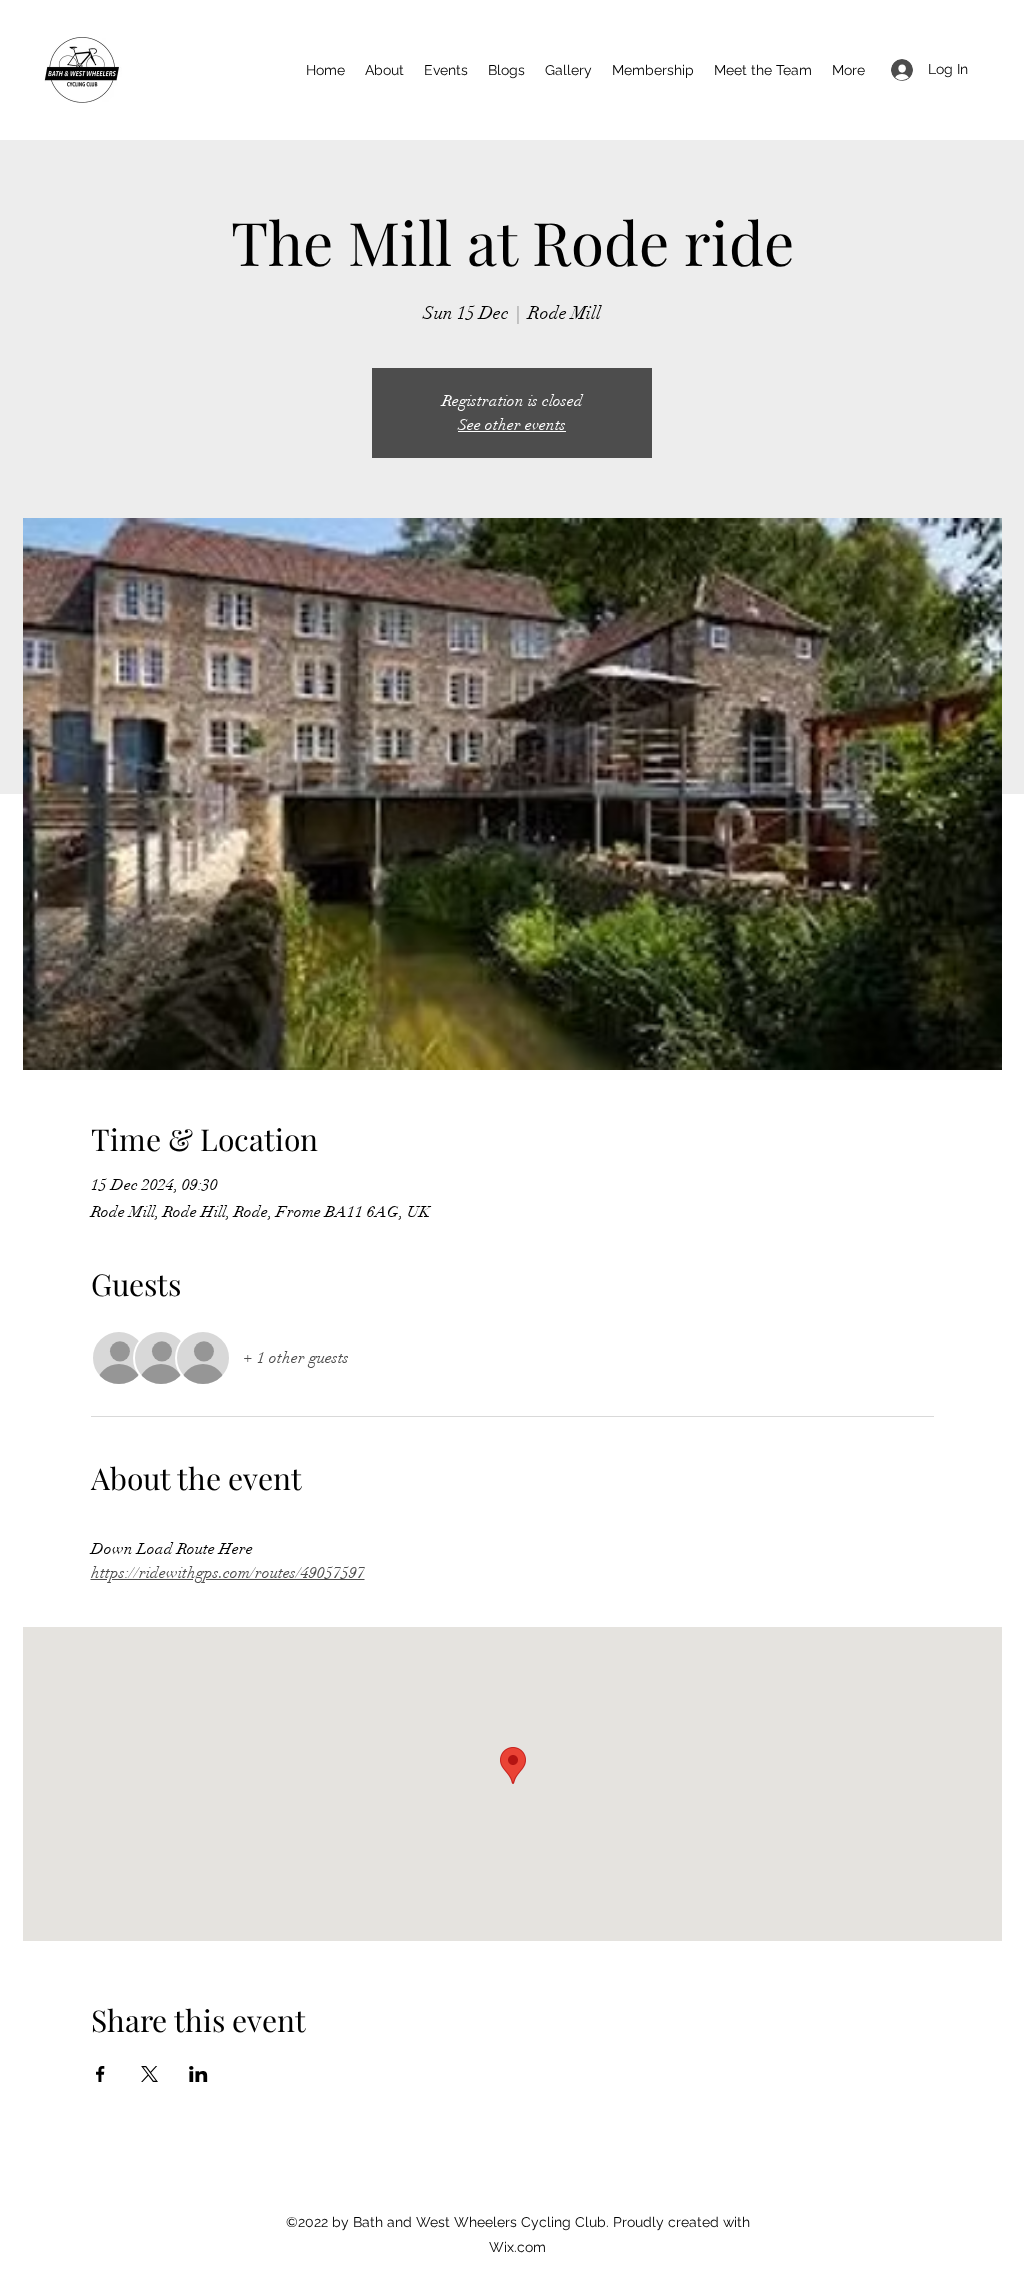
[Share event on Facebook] (100, 2074)
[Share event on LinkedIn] (198, 2074)
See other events (512, 425)
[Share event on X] (149, 2074)
